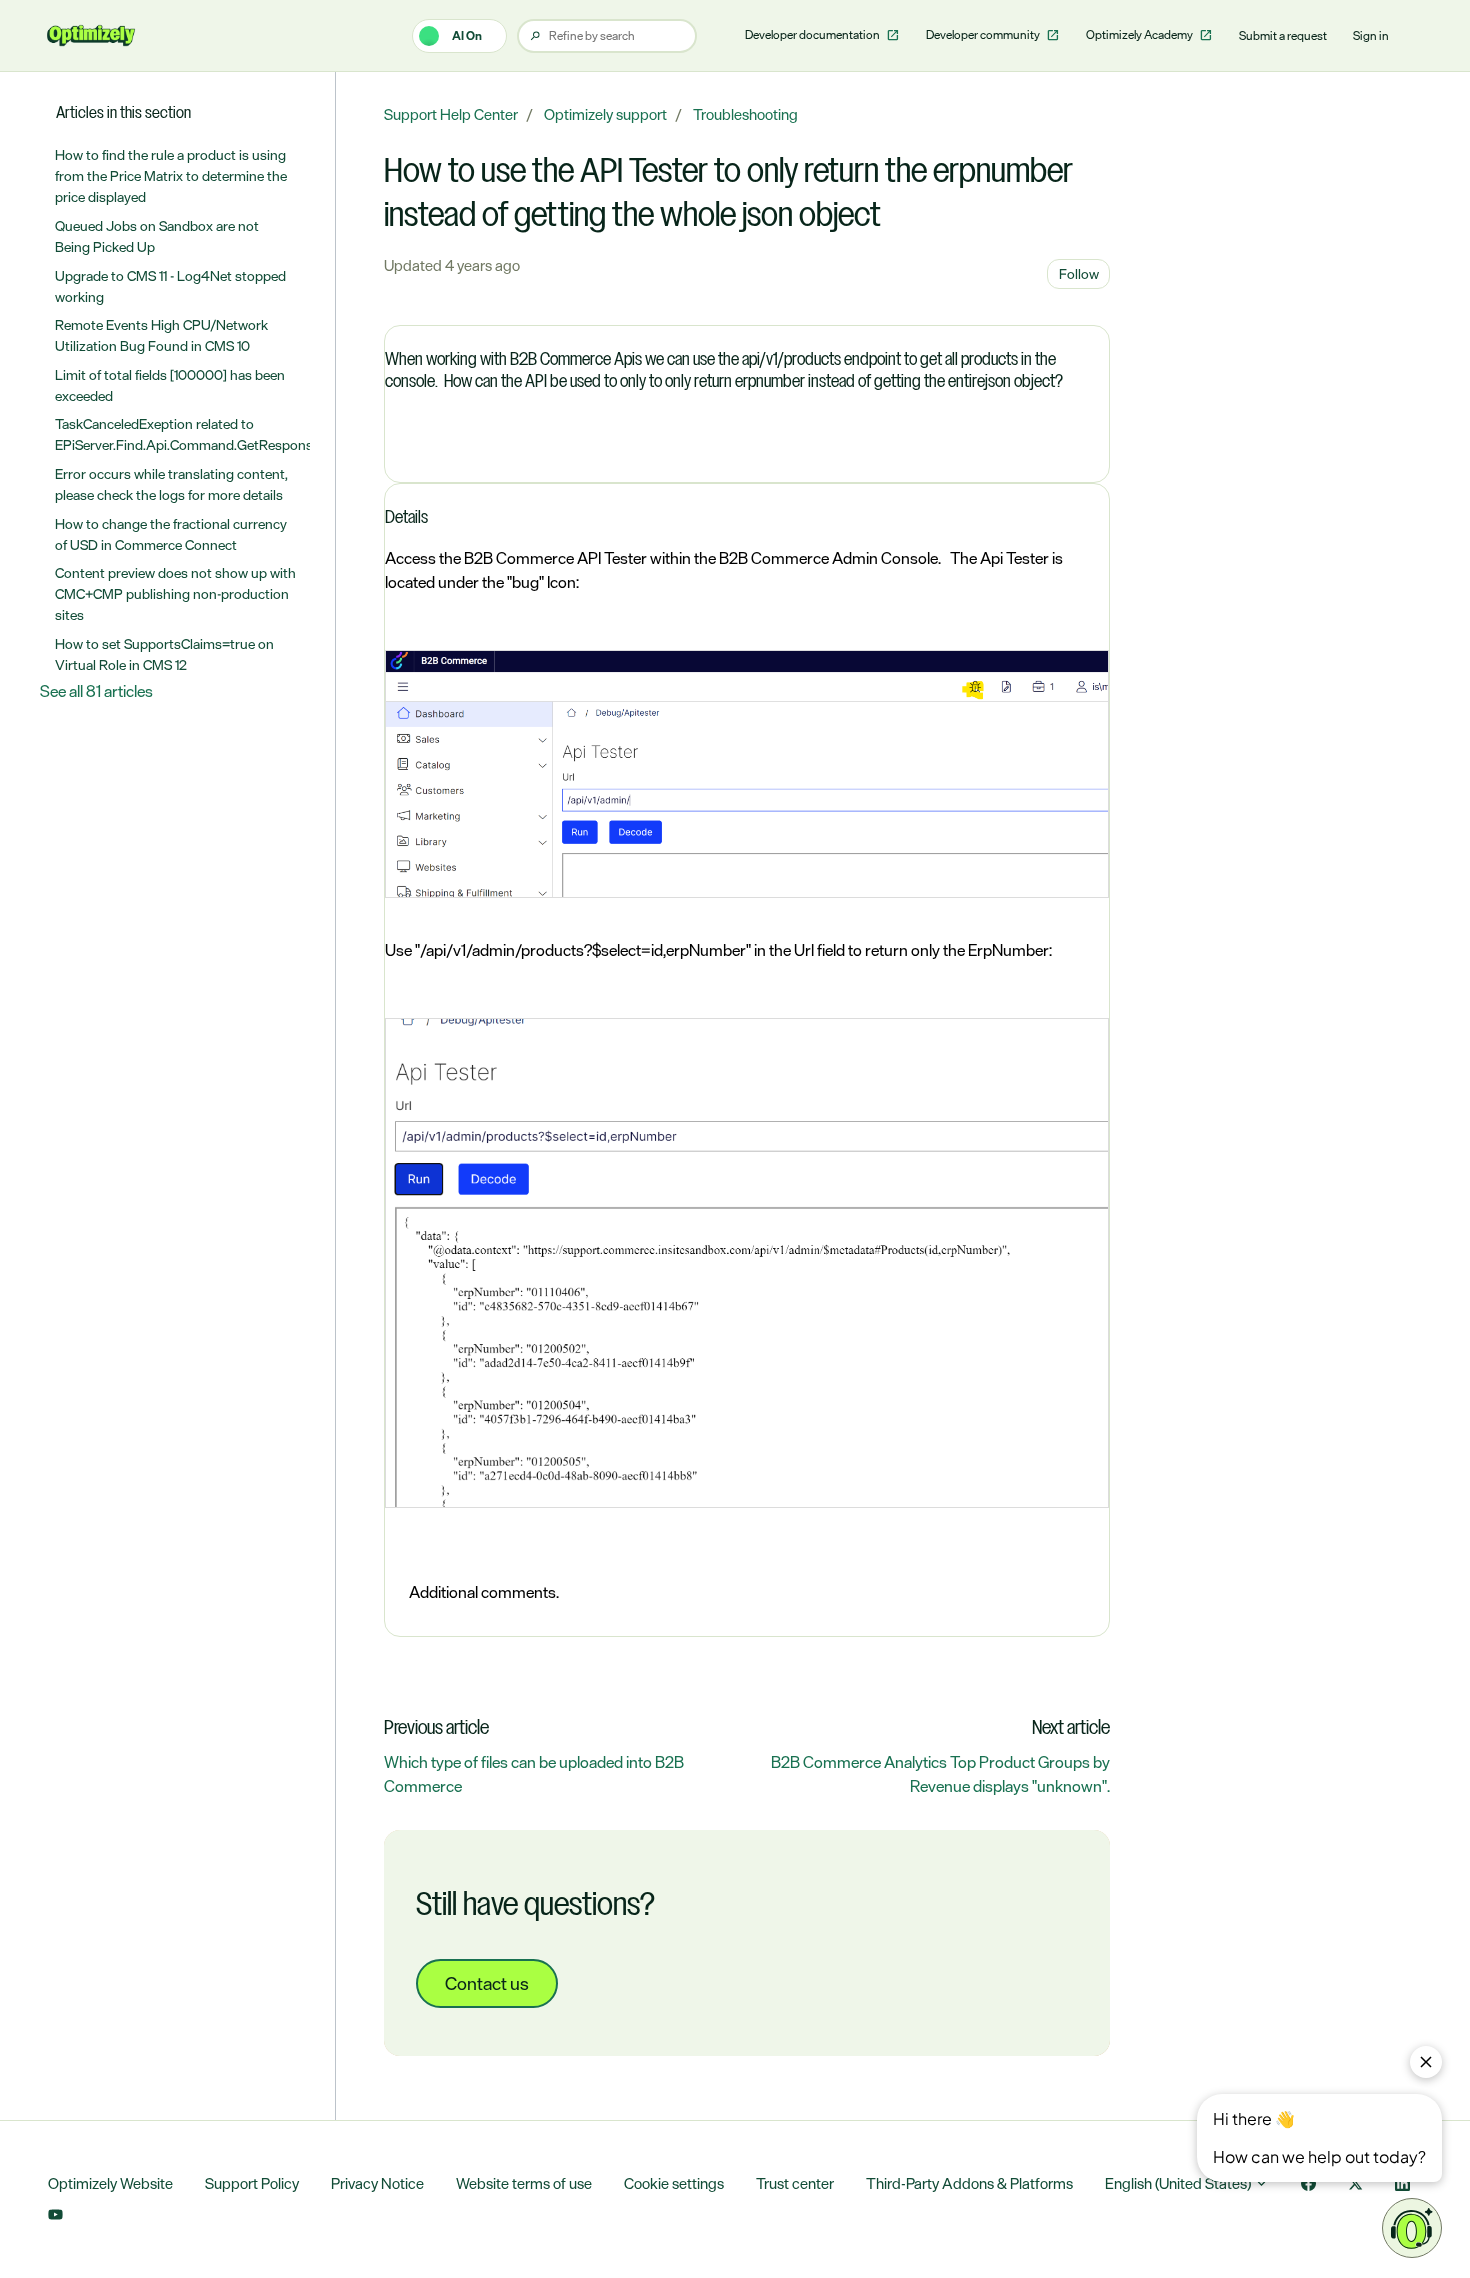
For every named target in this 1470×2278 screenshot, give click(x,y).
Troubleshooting (745, 114)
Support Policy (252, 2183)
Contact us (487, 1983)
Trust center (795, 2183)
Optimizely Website (110, 2183)
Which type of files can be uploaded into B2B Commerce (534, 1774)
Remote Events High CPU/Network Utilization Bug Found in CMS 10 (161, 335)
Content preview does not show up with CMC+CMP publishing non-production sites (175, 593)
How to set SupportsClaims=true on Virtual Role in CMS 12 (164, 654)
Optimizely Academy (1140, 35)
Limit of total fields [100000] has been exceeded (170, 385)
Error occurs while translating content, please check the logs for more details (171, 484)
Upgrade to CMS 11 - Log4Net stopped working (170, 286)
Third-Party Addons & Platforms (969, 2183)
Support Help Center (451, 114)
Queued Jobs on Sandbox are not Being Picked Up (157, 236)
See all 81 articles (96, 691)
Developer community (984, 35)
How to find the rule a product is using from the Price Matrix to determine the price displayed (171, 175)
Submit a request (1283, 36)
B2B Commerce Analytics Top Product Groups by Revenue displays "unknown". (940, 1774)
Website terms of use (524, 2183)
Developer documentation (813, 35)
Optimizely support (605, 114)
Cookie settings (674, 2183)
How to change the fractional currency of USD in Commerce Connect (171, 534)
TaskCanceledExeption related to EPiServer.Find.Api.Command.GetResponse (183, 434)
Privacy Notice (377, 2183)
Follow (1079, 273)
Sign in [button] (1371, 36)
